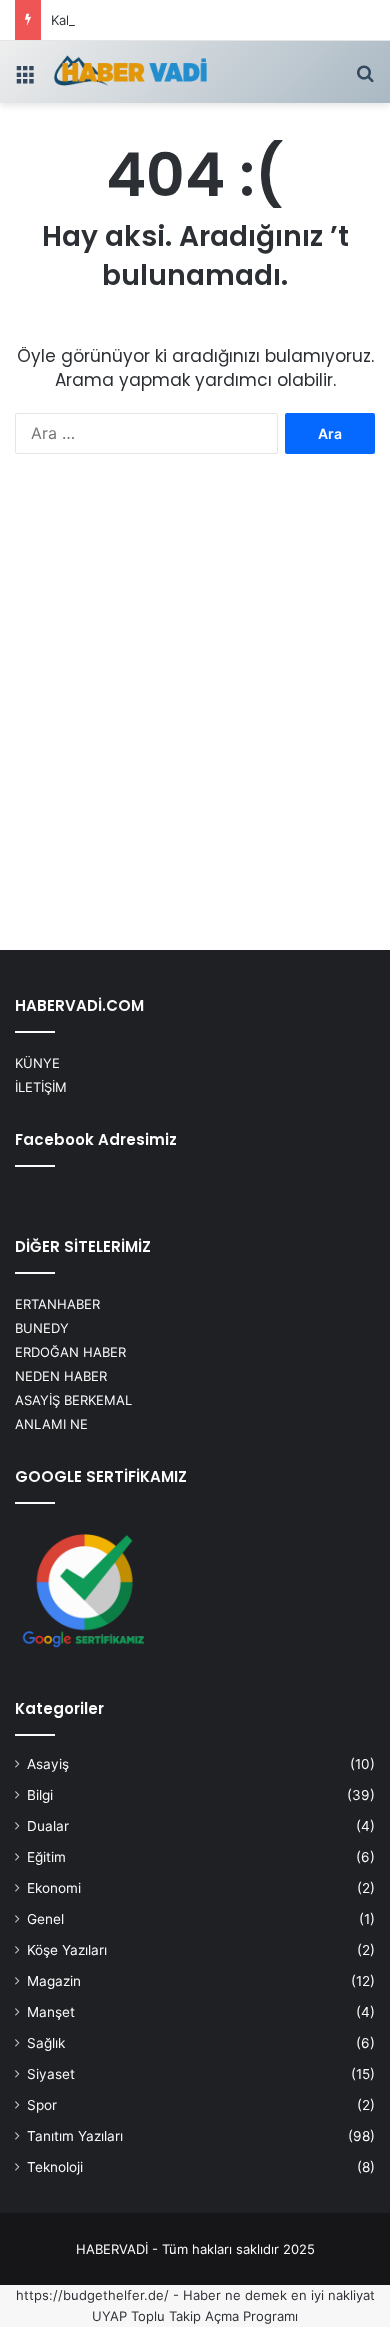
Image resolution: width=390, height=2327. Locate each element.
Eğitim (46, 1857)
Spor (42, 2105)
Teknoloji (55, 2167)
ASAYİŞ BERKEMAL (73, 1400)
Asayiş (48, 1764)
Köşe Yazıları (67, 1950)
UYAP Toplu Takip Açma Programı (195, 2316)
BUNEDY (42, 1328)
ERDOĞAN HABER (70, 1352)
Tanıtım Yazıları (75, 2136)
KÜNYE (37, 1063)
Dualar (48, 1826)
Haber (202, 2295)
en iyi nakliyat (333, 2295)
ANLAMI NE (51, 1424)
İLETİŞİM (41, 1087)
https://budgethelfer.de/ (92, 2295)
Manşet (51, 2012)
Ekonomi (54, 1888)
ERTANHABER (57, 1304)
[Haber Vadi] (130, 72)
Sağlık (46, 2043)
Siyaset (51, 2074)
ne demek (256, 2295)
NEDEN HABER (61, 1376)
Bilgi (40, 1795)
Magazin (54, 1981)
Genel (45, 1919)
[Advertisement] (195, 719)
